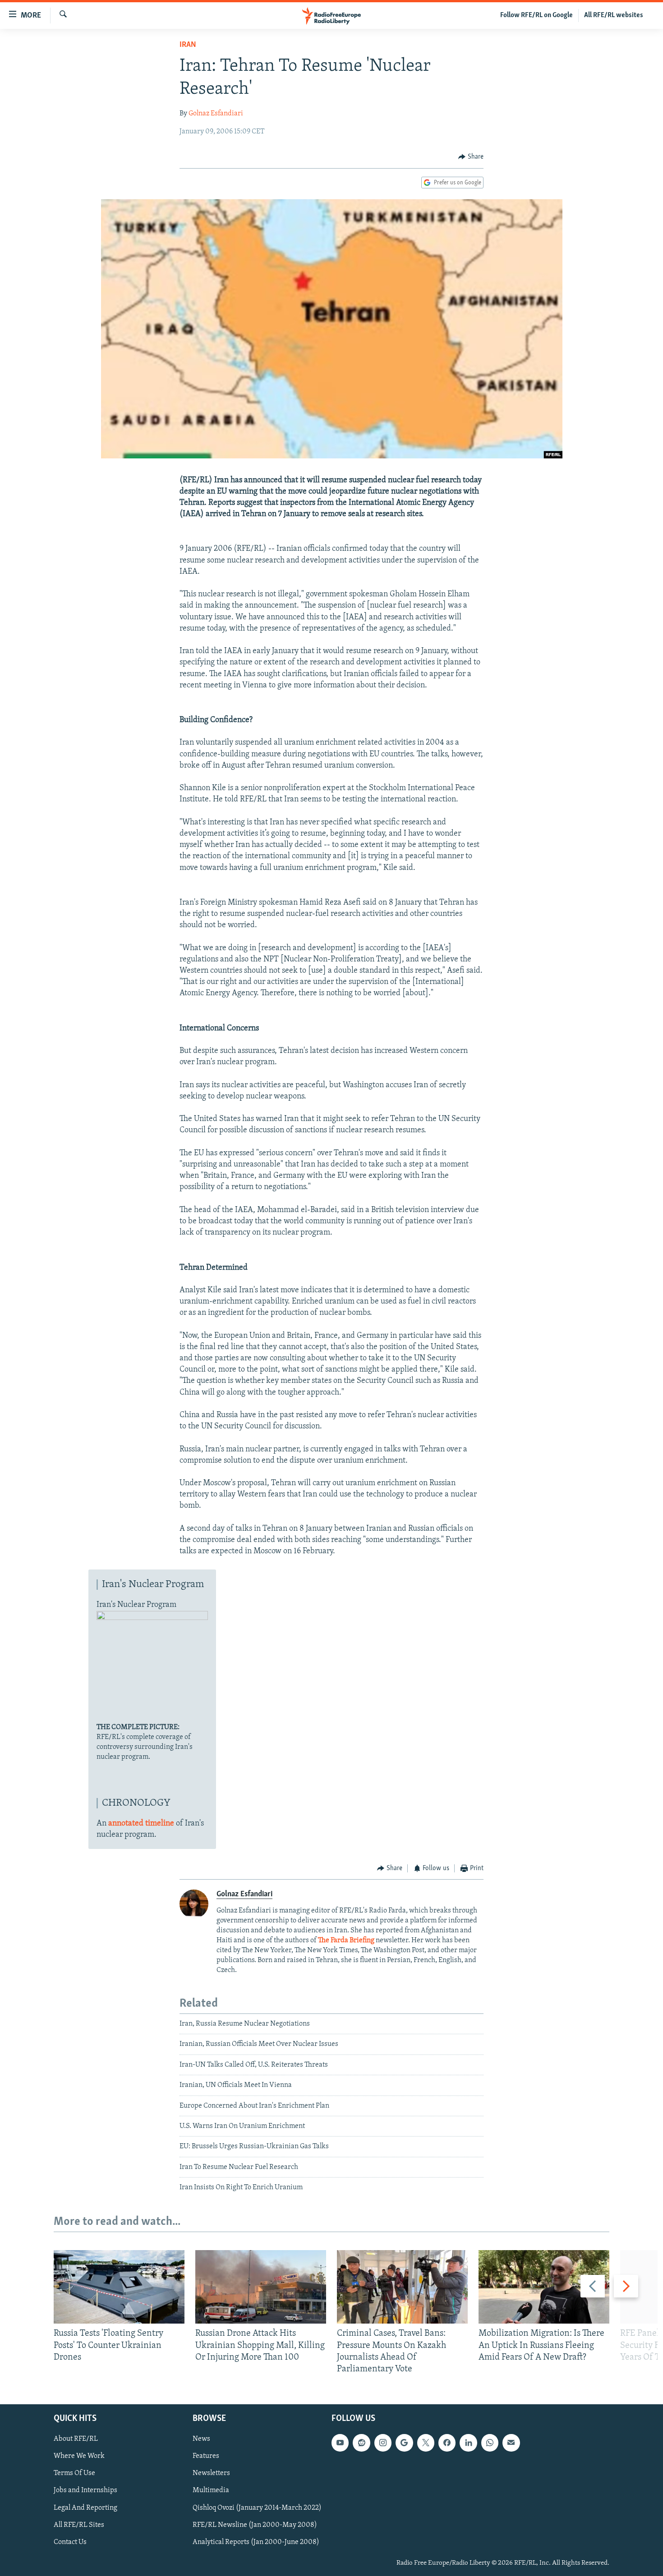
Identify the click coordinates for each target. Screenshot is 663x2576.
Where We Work (79, 2457)
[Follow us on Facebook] (447, 2443)
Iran (188, 45)
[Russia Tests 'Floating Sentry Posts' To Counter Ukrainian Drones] (119, 2287)
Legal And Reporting (85, 2508)
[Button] (471, 157)
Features (206, 2457)
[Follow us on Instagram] (383, 2443)
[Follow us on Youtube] (340, 2443)
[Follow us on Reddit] (361, 2443)
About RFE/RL (76, 2439)
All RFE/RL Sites (79, 2525)
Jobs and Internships (85, 2491)
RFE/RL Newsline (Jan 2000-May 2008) (255, 2525)
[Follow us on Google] (404, 2443)
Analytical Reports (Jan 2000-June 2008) (256, 2542)
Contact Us (70, 2542)
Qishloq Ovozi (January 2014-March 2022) (257, 2508)
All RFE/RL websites (614, 15)
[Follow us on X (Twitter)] (426, 2443)
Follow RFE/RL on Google (536, 15)
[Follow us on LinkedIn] (468, 2443)
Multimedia (211, 2491)
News (201, 2439)
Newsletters (211, 2474)
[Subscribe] (511, 2443)
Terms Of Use (74, 2474)
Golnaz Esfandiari (216, 114)
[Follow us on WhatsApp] (490, 2443)
